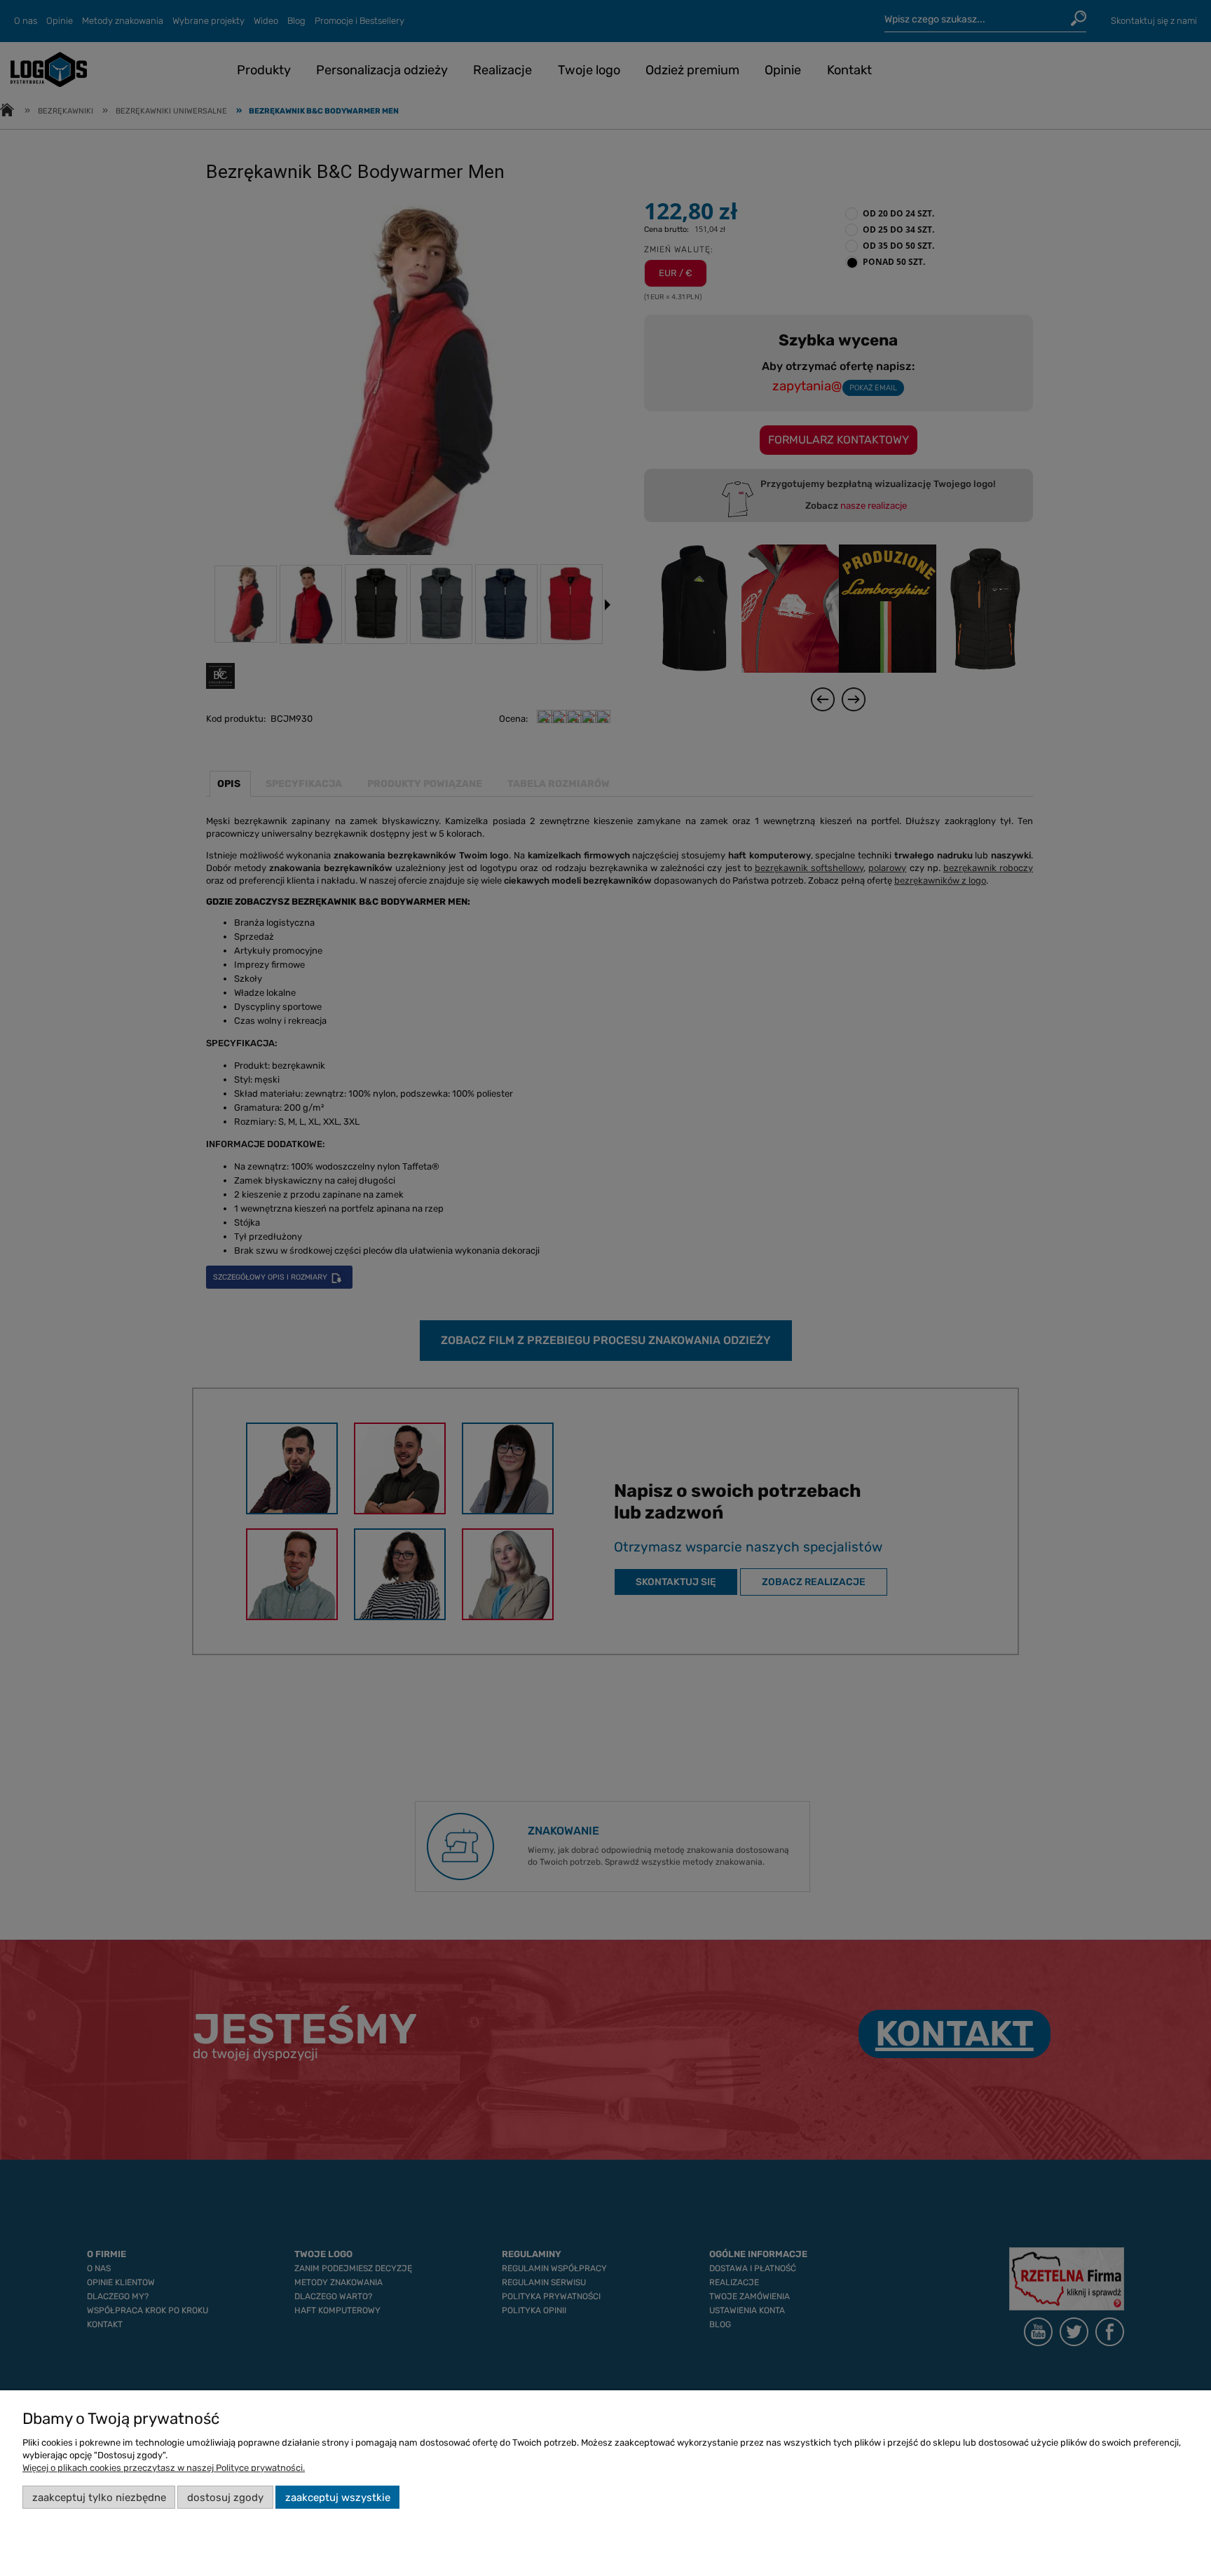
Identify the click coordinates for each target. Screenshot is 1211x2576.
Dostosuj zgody (225, 2498)
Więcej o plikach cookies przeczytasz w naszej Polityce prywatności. (164, 2468)
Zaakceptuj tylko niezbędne (99, 2498)
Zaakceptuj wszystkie (338, 2498)
